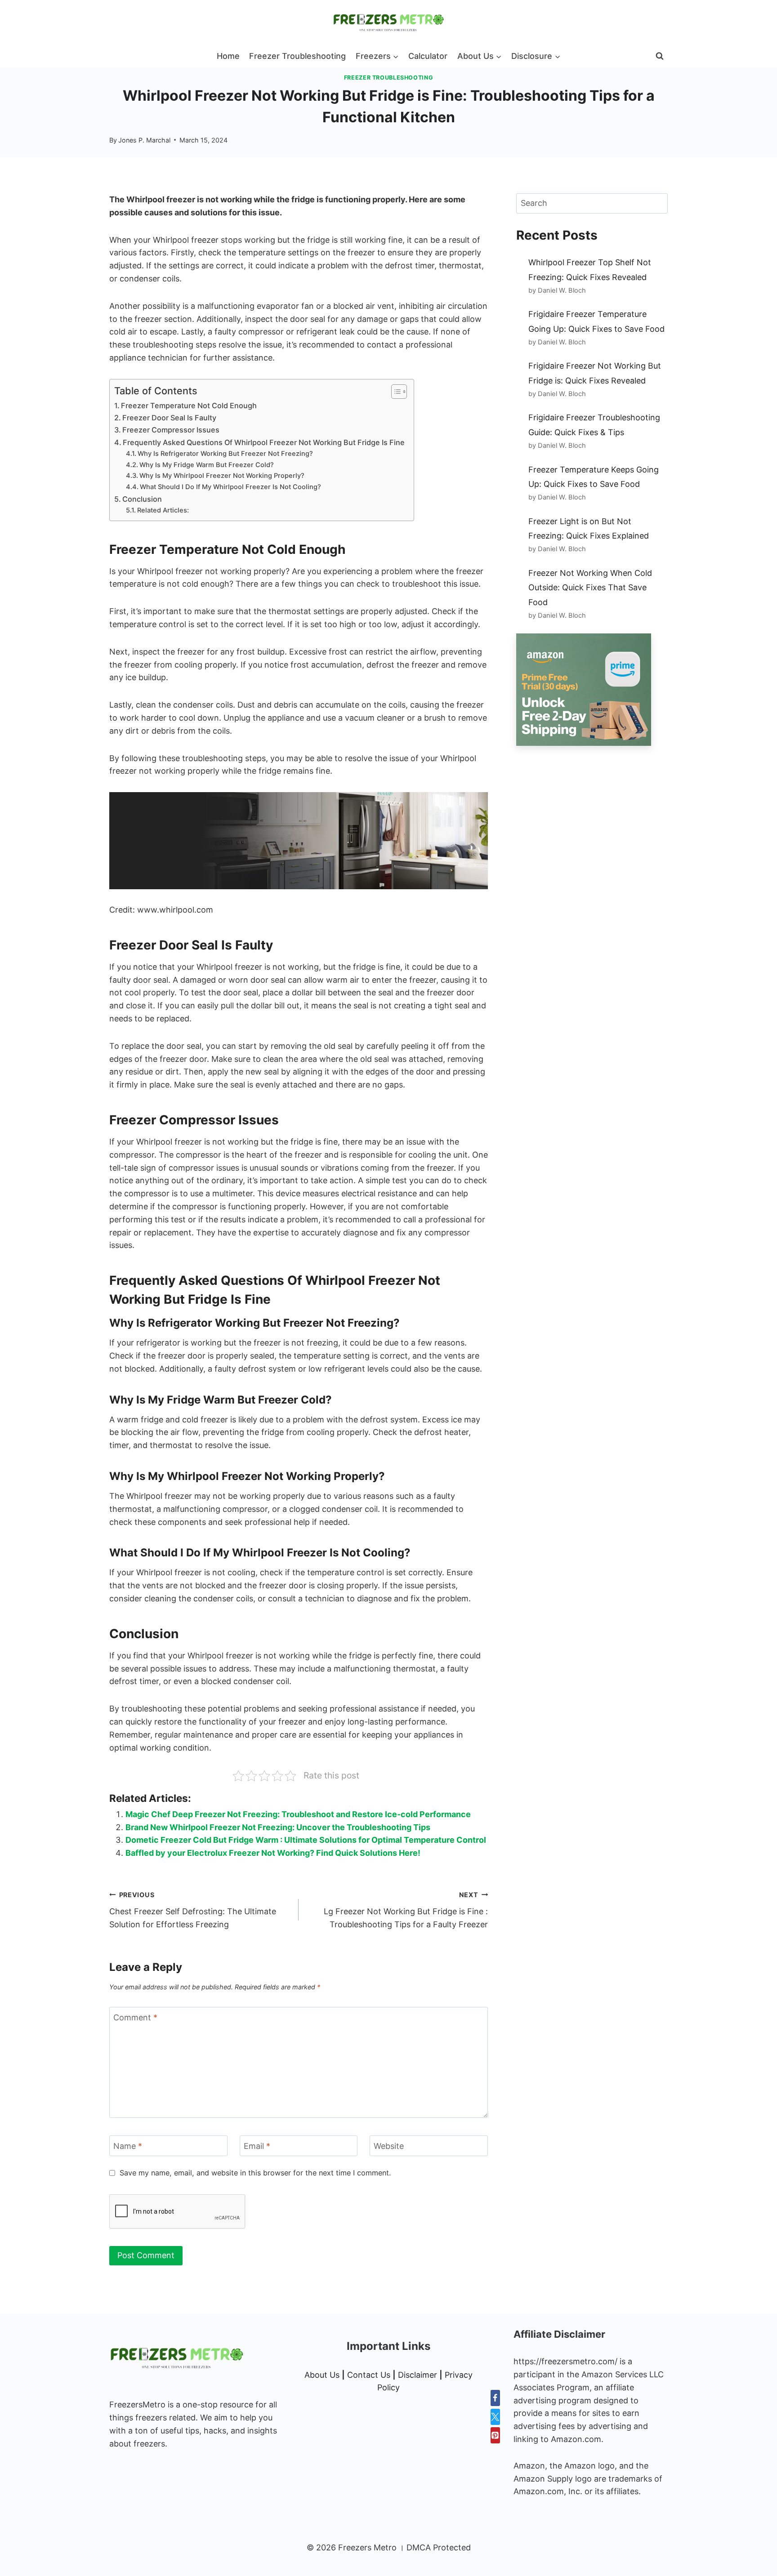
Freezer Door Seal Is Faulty (169, 418)
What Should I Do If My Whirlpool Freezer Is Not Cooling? (230, 487)
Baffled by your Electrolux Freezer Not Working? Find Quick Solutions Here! (273, 1853)
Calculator (428, 56)
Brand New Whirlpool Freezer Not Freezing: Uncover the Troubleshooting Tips (278, 1827)
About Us (322, 2375)
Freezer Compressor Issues (171, 430)
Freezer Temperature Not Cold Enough (189, 406)
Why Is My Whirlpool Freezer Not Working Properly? (222, 476)
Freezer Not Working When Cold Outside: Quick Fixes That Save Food (590, 588)
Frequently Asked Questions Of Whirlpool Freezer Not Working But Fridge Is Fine (264, 442)
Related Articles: (163, 510)
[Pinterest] (495, 2435)
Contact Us (369, 2375)
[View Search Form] (660, 56)
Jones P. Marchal (144, 140)
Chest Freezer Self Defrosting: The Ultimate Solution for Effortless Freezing (193, 1910)
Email (257, 2146)
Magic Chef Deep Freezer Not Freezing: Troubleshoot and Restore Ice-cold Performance (298, 1814)
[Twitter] (495, 2417)
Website (389, 2146)
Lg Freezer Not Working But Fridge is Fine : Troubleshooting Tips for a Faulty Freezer (406, 1910)
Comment (135, 2017)
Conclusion (142, 499)
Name (128, 2146)
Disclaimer (418, 2375)
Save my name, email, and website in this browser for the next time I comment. (255, 2173)
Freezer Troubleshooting (297, 56)
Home (228, 56)
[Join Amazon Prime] (592, 690)
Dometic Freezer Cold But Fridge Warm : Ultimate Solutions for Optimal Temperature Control (306, 1840)
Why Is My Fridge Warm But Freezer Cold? (207, 465)
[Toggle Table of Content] (395, 392)
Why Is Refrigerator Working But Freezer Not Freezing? (225, 454)
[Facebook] (495, 2398)
